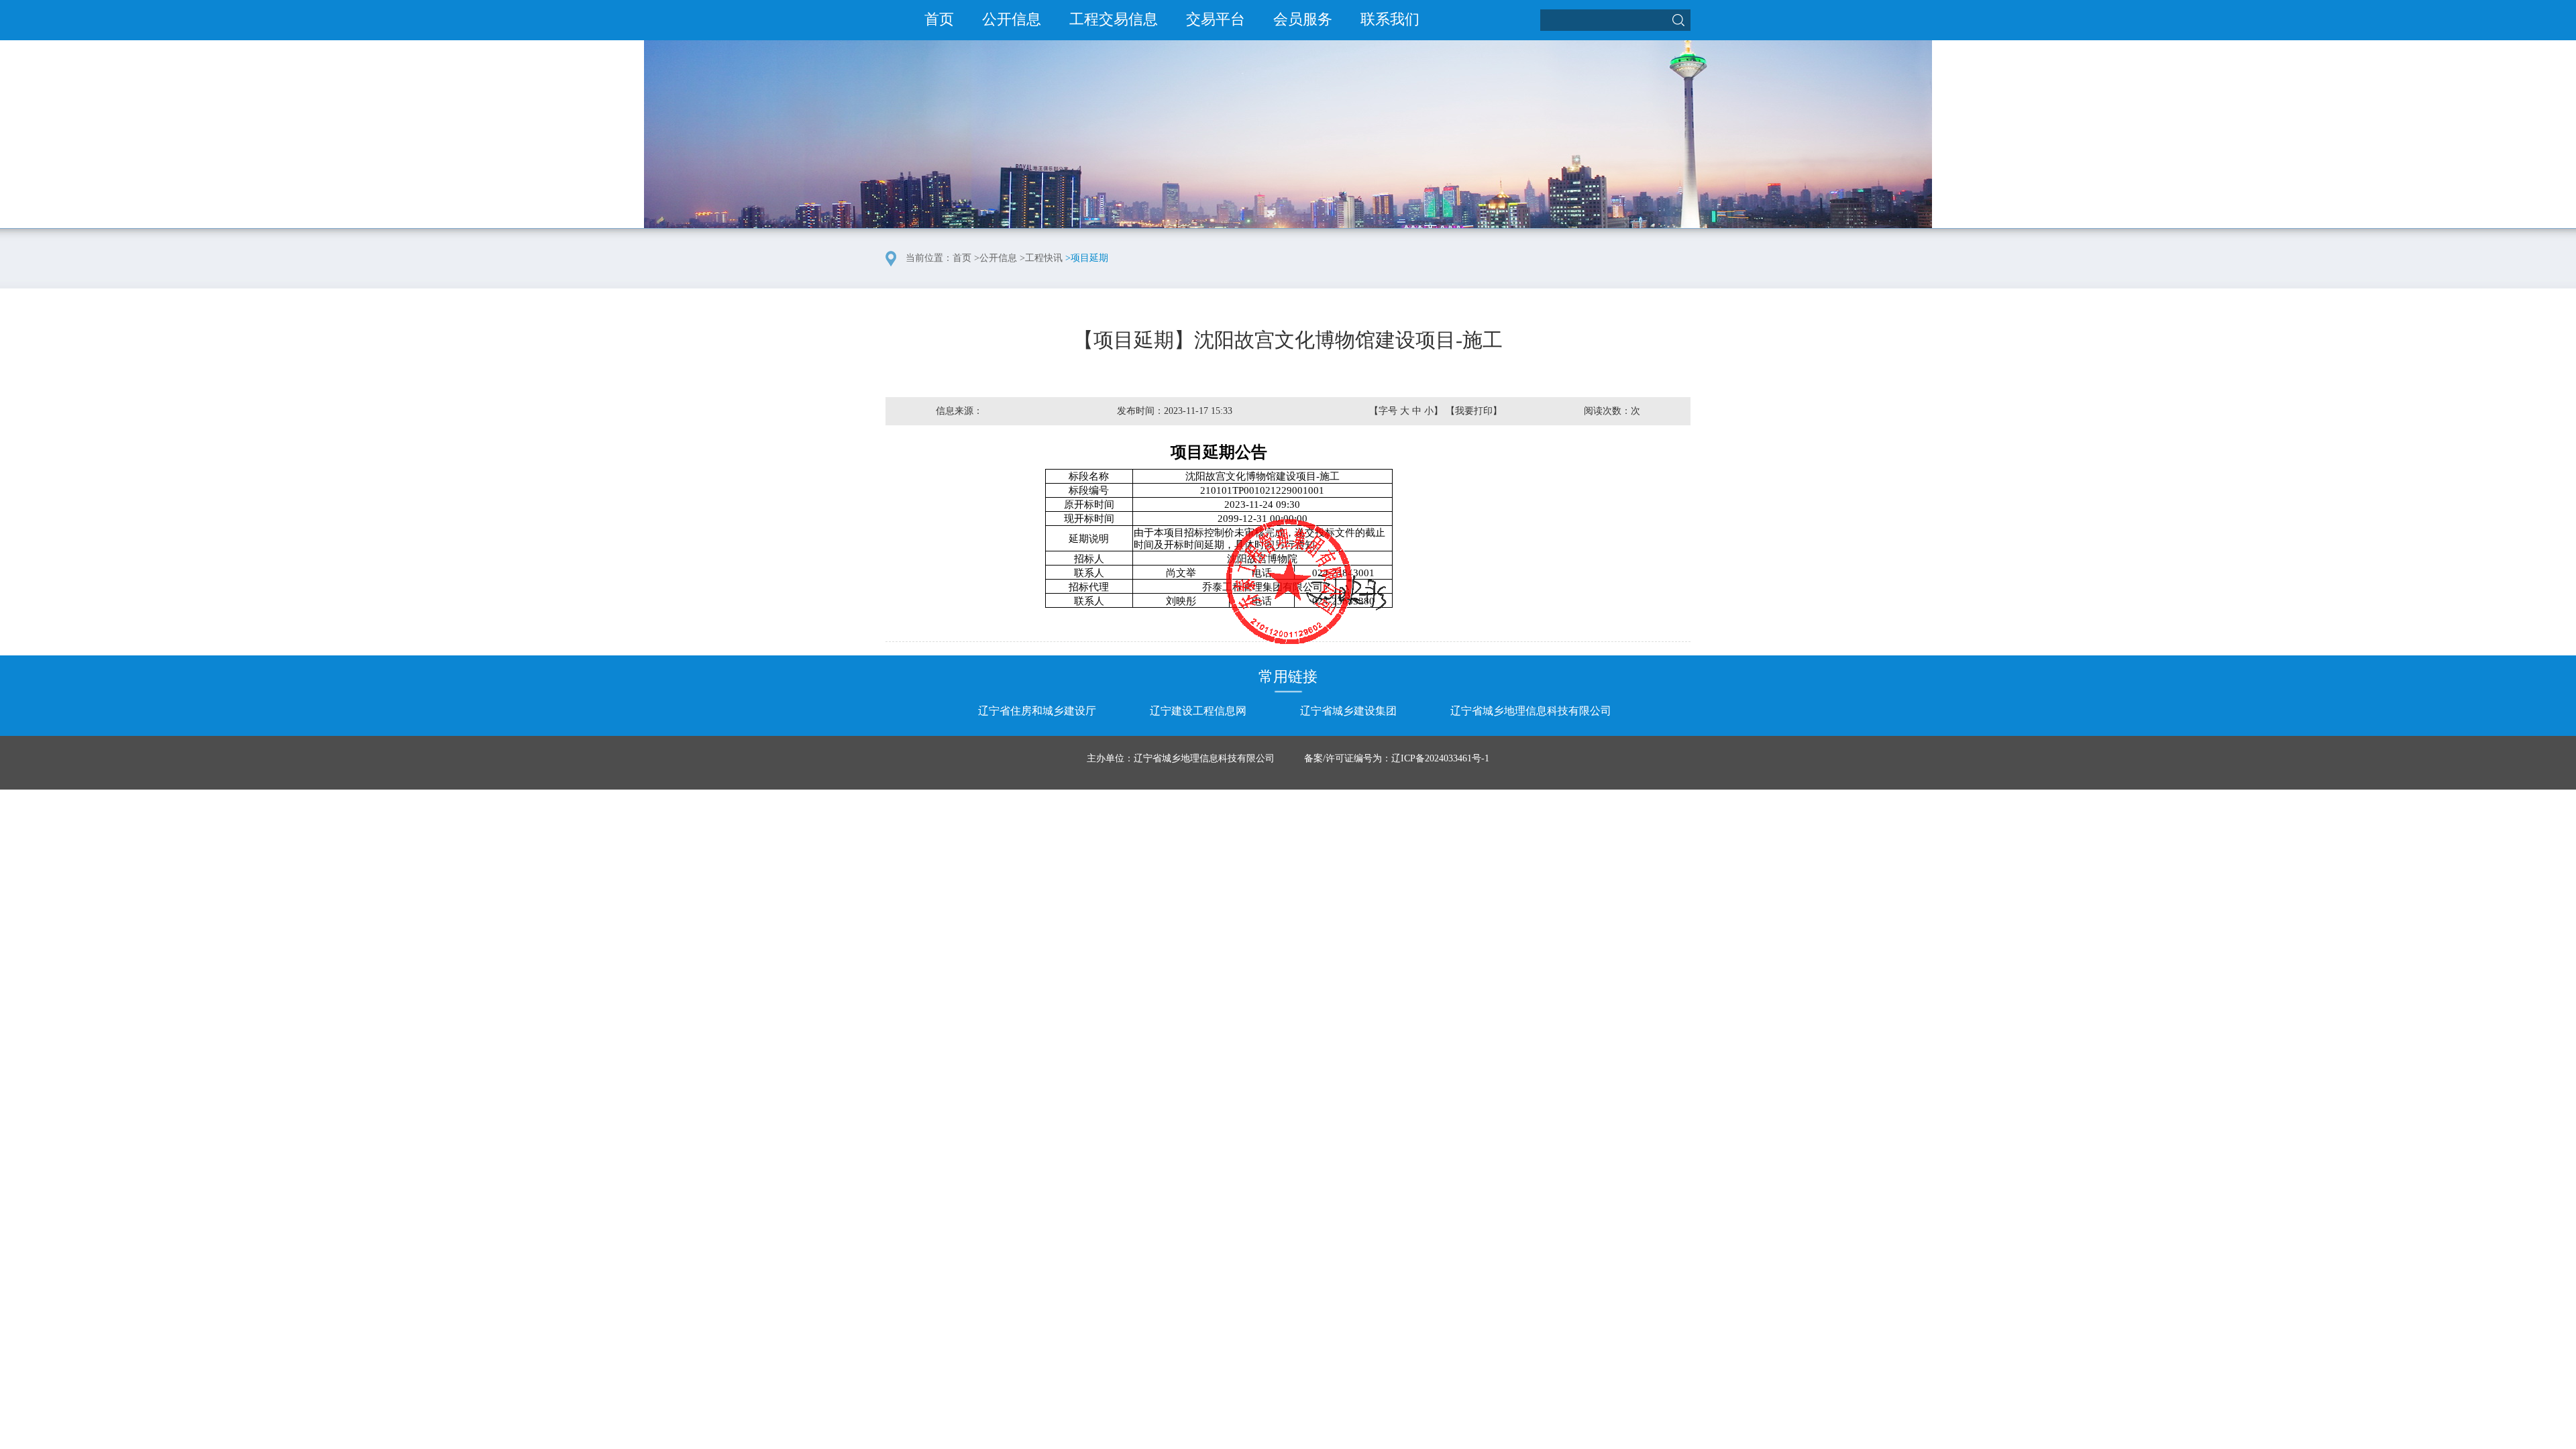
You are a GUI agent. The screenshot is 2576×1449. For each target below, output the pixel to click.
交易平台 (1216, 19)
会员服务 (1303, 19)
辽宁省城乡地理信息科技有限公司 (1531, 711)
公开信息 (1012, 19)
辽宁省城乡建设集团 (1348, 711)
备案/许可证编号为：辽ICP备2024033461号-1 (1397, 758)
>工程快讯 (1041, 258)
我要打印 (1474, 411)
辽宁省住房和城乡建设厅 (1037, 711)
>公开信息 (996, 258)
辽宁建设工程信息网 (1198, 711)
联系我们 (1390, 19)
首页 (939, 19)
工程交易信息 (1114, 19)
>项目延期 (1087, 258)
